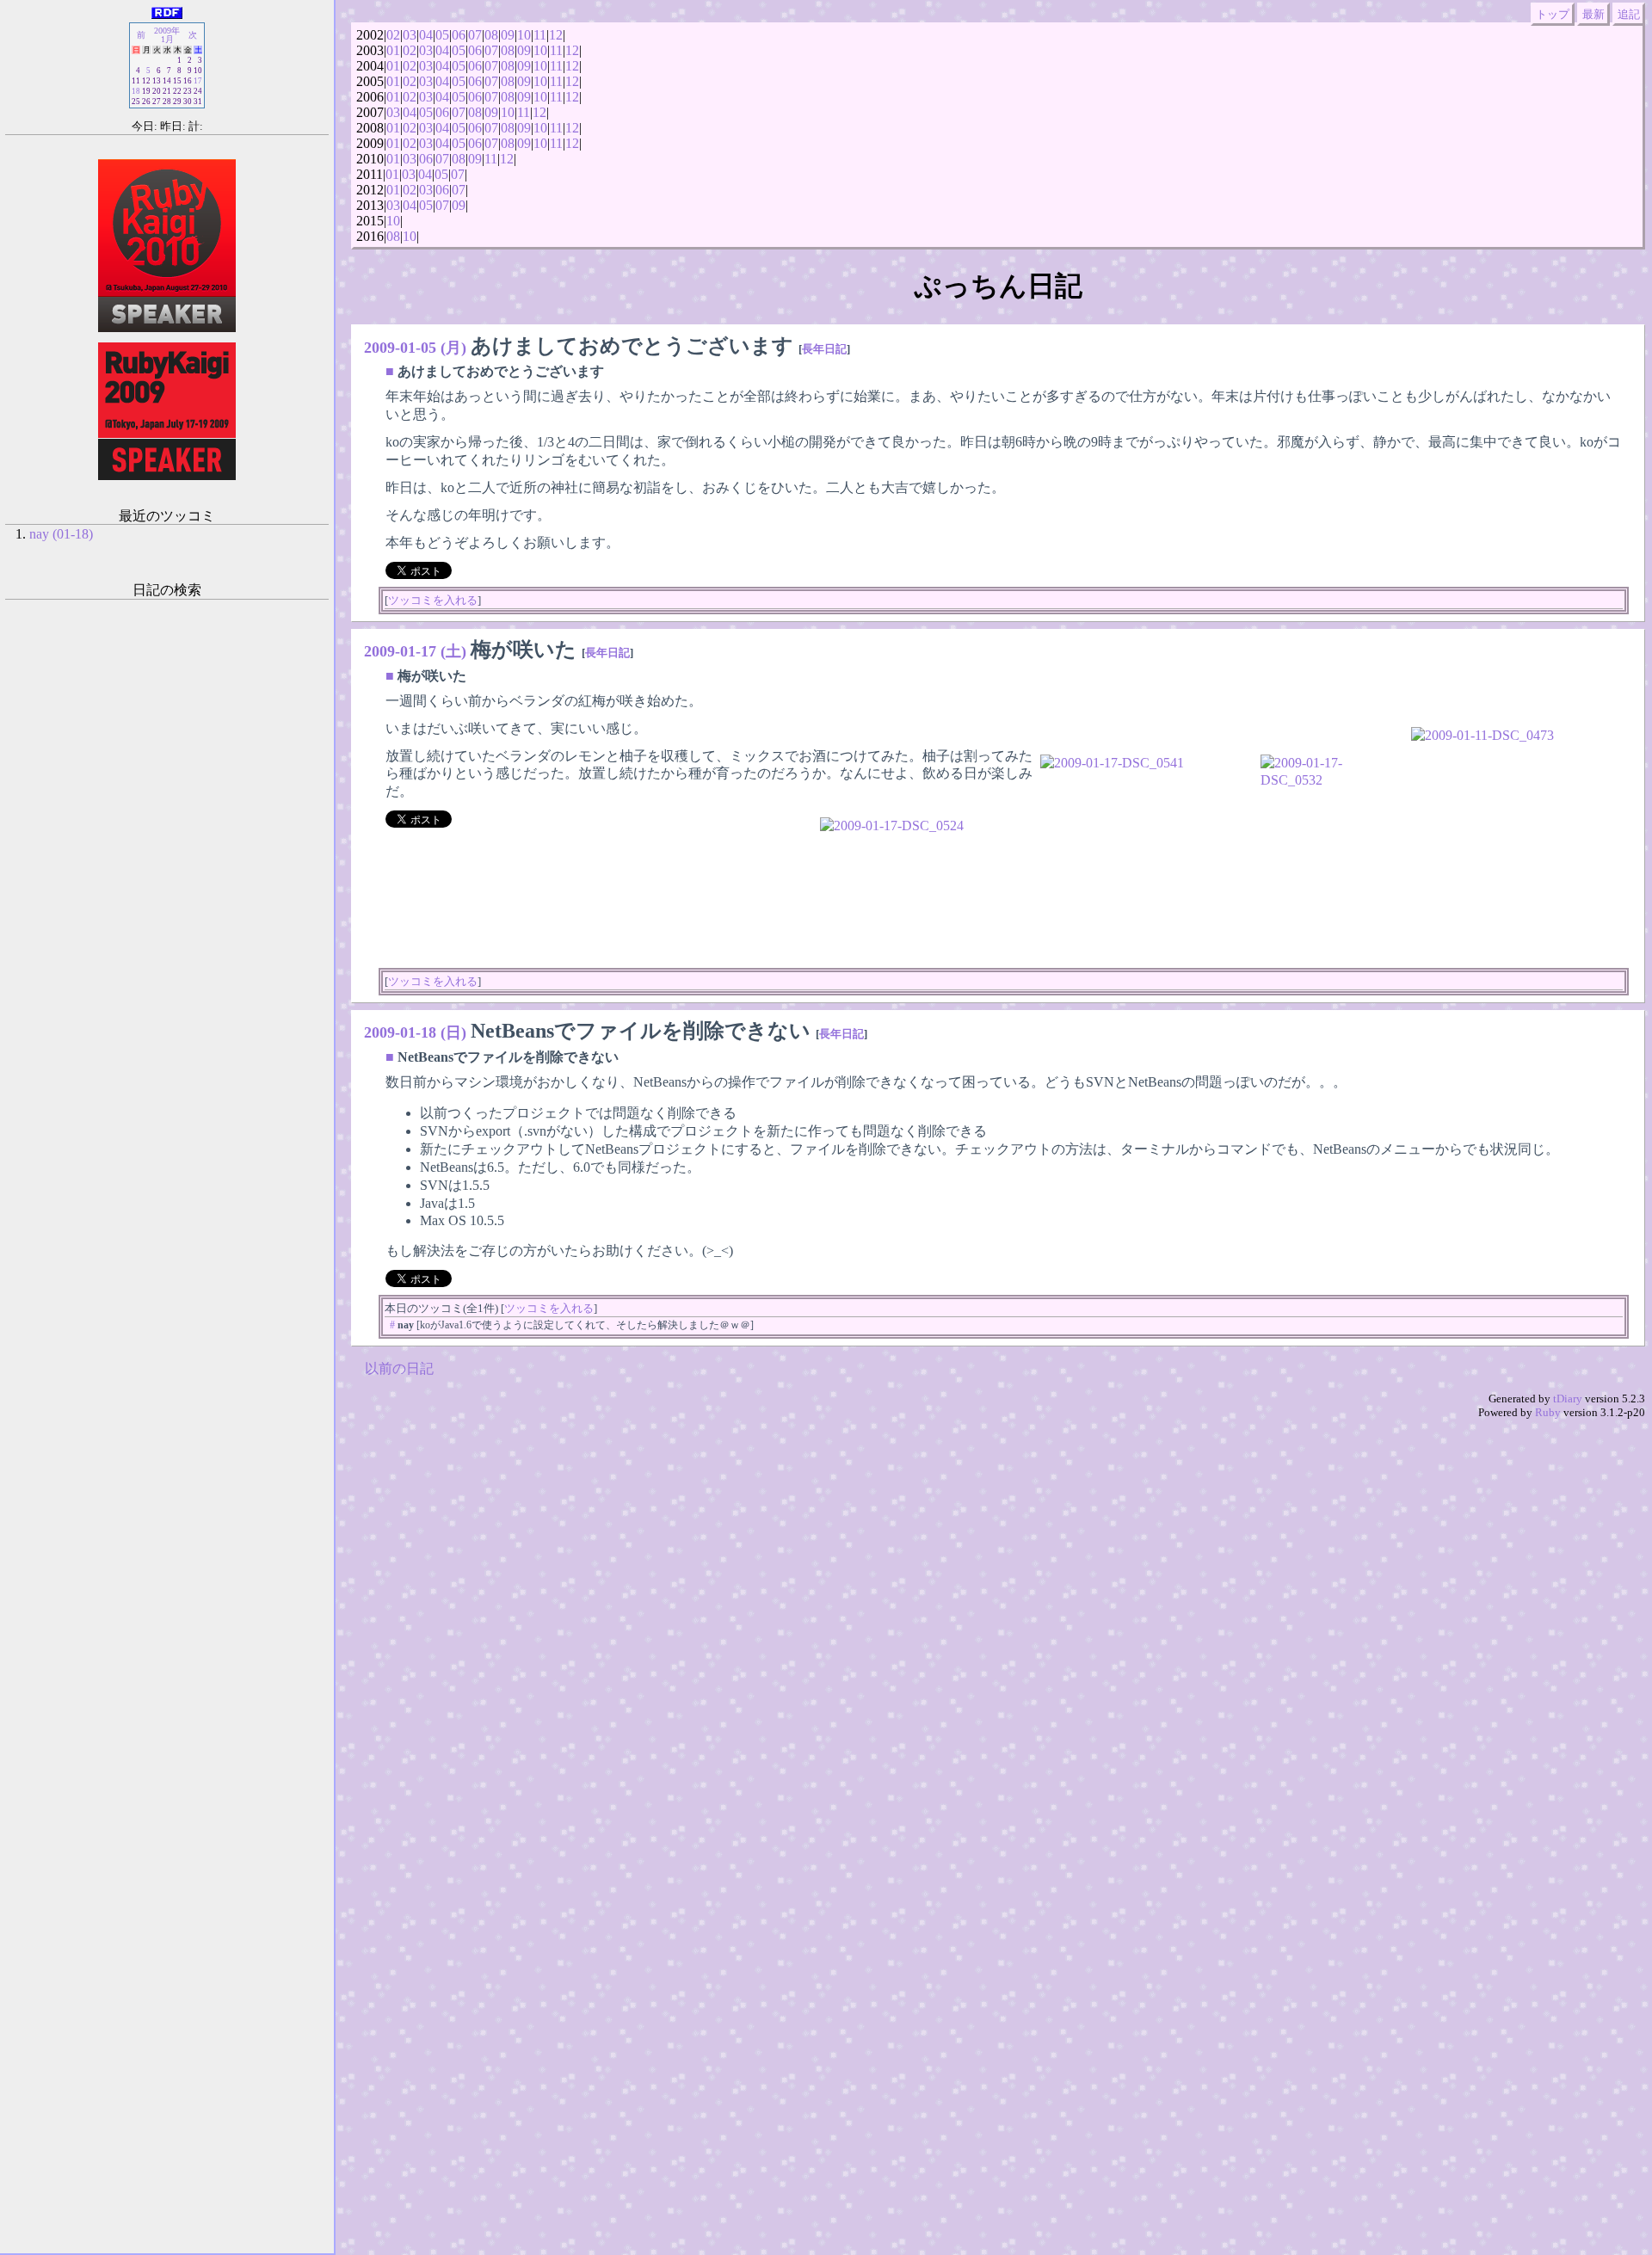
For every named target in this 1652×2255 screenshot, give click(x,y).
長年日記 (824, 349)
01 (393, 50)
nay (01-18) (61, 534)
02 (393, 35)
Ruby (1548, 1412)
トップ (1553, 14)
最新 (1593, 14)
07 (475, 35)
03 (410, 35)
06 (459, 35)
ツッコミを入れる (433, 600)
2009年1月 (167, 35)
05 (442, 35)
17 (198, 81)
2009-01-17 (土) (415, 651)
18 (136, 91)
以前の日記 (399, 1368)
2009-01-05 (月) (415, 348)
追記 (1629, 14)
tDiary (1568, 1399)
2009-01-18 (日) (415, 1032)
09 (508, 35)
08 (491, 35)
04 (426, 35)
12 (556, 35)
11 (540, 35)
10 (524, 35)
